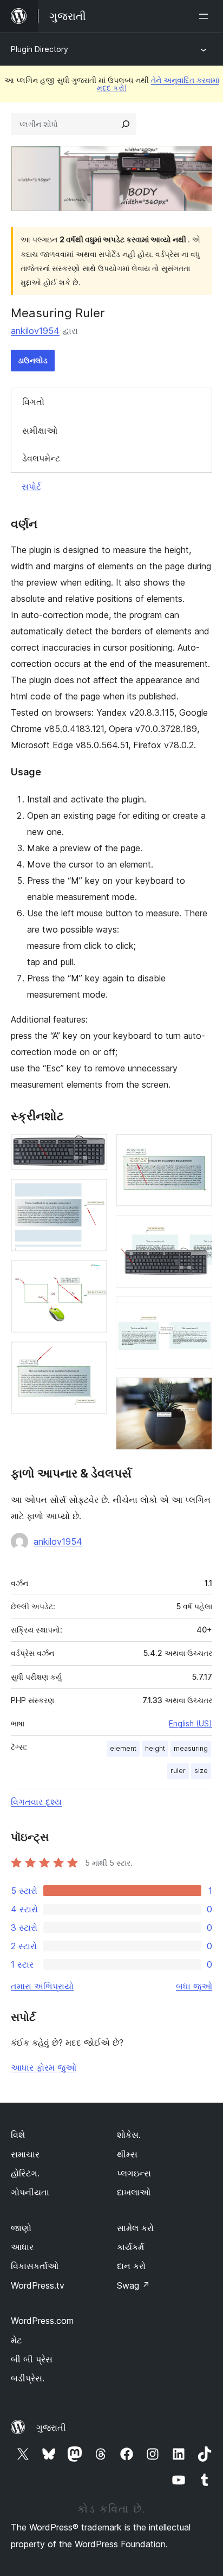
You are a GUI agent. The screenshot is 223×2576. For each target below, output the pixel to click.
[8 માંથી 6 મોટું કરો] (198, 1230)
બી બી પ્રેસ (32, 2359)
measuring (191, 1748)
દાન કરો (131, 2266)
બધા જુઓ (194, 1986)
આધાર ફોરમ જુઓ (44, 2067)
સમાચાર (25, 2154)
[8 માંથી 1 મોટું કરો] (93, 1148)
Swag (133, 2285)
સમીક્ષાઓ (40, 431)
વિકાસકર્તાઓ (35, 2266)
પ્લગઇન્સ (134, 2173)
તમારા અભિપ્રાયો (42, 1986)
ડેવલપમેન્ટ (41, 458)
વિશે (18, 2135)
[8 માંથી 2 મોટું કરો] (93, 1193)
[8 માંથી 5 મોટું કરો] (198, 1148)
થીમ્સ (127, 2154)
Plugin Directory (40, 49)
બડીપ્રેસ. (28, 2378)
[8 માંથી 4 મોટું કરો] (93, 1356)
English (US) (191, 1723)
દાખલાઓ (134, 2192)
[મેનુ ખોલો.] (206, 16)
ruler (178, 1771)
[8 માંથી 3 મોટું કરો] (93, 1275)
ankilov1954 (35, 331)
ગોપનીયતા (30, 2192)
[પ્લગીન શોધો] (126, 124)
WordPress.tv (38, 2285)
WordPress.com (42, 2321)
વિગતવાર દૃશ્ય (36, 1802)
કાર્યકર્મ (130, 2247)
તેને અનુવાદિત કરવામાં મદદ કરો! (158, 84)
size (201, 1771)
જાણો (21, 2228)
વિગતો (33, 402)
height (155, 1748)
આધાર (22, 2247)
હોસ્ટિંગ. (25, 2173)
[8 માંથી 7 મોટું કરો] (198, 1311)
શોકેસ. (129, 2135)
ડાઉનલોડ (33, 360)
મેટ (16, 2340)
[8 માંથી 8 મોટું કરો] (198, 1392)
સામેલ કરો (135, 2228)
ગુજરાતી (51, 2427)
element (123, 1748)
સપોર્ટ (31, 486)
